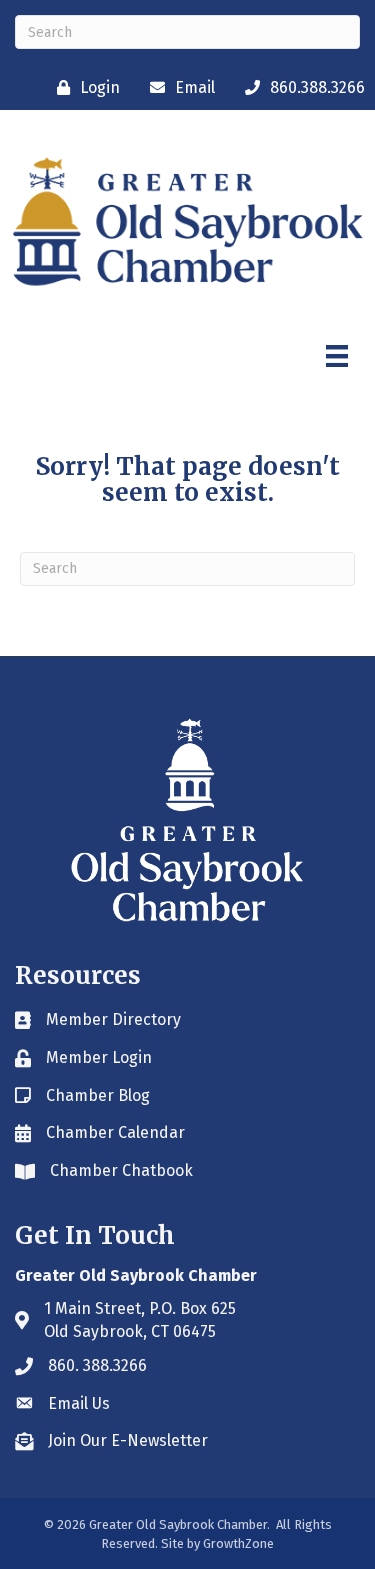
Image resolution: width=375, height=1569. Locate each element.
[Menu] (337, 356)
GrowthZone (238, 1543)
